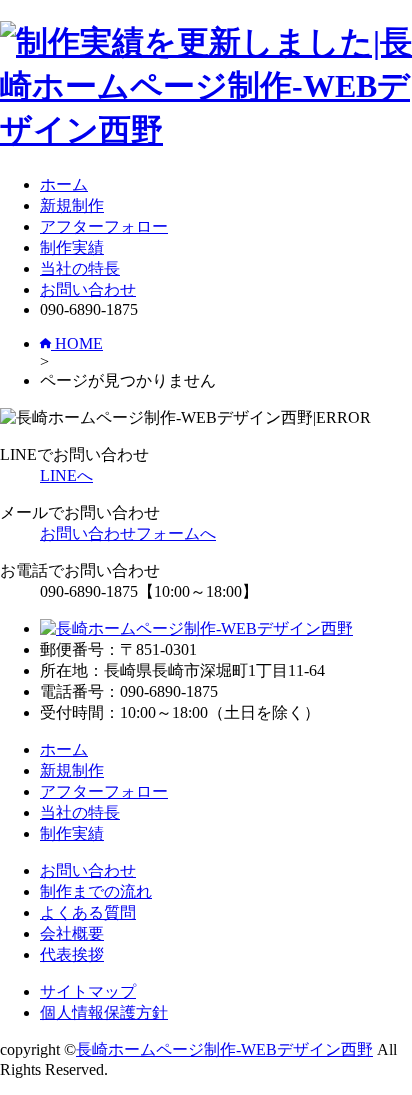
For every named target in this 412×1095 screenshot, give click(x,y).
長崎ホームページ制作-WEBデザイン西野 (224, 1049)
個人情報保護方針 (104, 1012)
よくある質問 (88, 912)
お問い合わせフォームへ (128, 533)
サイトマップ (88, 991)
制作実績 (72, 247)
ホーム (64, 184)
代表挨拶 (72, 954)
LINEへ (66, 475)
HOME (77, 343)
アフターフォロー (104, 226)
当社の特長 (80, 268)
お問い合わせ (88, 289)
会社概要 (72, 933)
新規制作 (72, 205)
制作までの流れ (96, 891)
